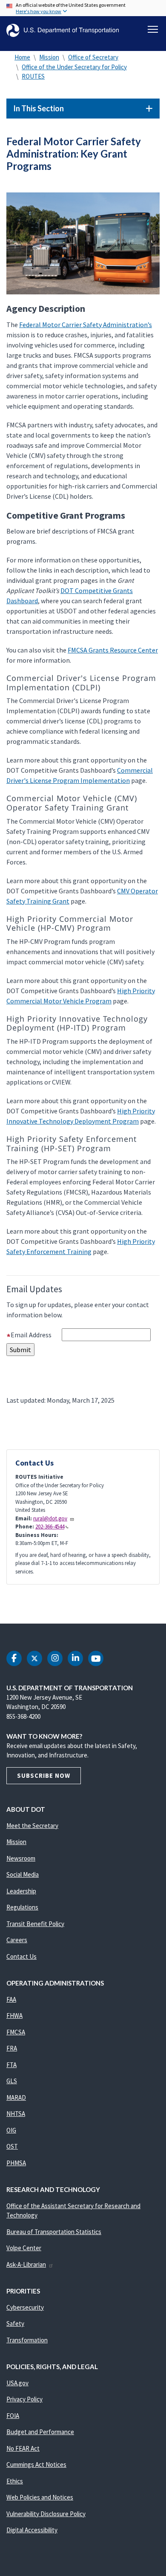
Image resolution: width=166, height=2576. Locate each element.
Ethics (15, 2481)
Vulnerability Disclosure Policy (46, 2514)
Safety (15, 2323)
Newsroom (21, 1858)
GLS (12, 2081)
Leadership (21, 1891)
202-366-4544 (50, 1527)
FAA (11, 1999)
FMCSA (16, 2032)
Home (22, 57)
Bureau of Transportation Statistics (54, 2232)
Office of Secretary (93, 57)
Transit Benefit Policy (35, 1924)
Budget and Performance (40, 2432)
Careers (17, 1940)
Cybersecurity (25, 2307)
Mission (49, 57)
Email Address (36, 1335)
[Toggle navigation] (153, 29)
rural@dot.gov (50, 1518)
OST (12, 2146)
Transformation (27, 2340)
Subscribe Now (44, 1775)
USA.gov (17, 2383)
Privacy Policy (24, 2399)
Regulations (22, 1907)
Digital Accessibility (32, 2530)
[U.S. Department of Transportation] (63, 30)
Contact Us (21, 1956)
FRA (12, 2048)
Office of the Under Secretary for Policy (74, 67)
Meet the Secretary (32, 1826)
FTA (11, 2065)
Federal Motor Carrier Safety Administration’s (86, 325)
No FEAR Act (23, 2448)
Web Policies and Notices (40, 2497)
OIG (11, 2130)
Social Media (23, 1874)
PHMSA (16, 2163)
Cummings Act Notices (36, 2464)
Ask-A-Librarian (26, 2264)
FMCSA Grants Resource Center (113, 650)
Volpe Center (24, 2248)
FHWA (14, 2015)
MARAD (16, 2097)
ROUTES (33, 76)
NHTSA (16, 2114)
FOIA (13, 2416)
